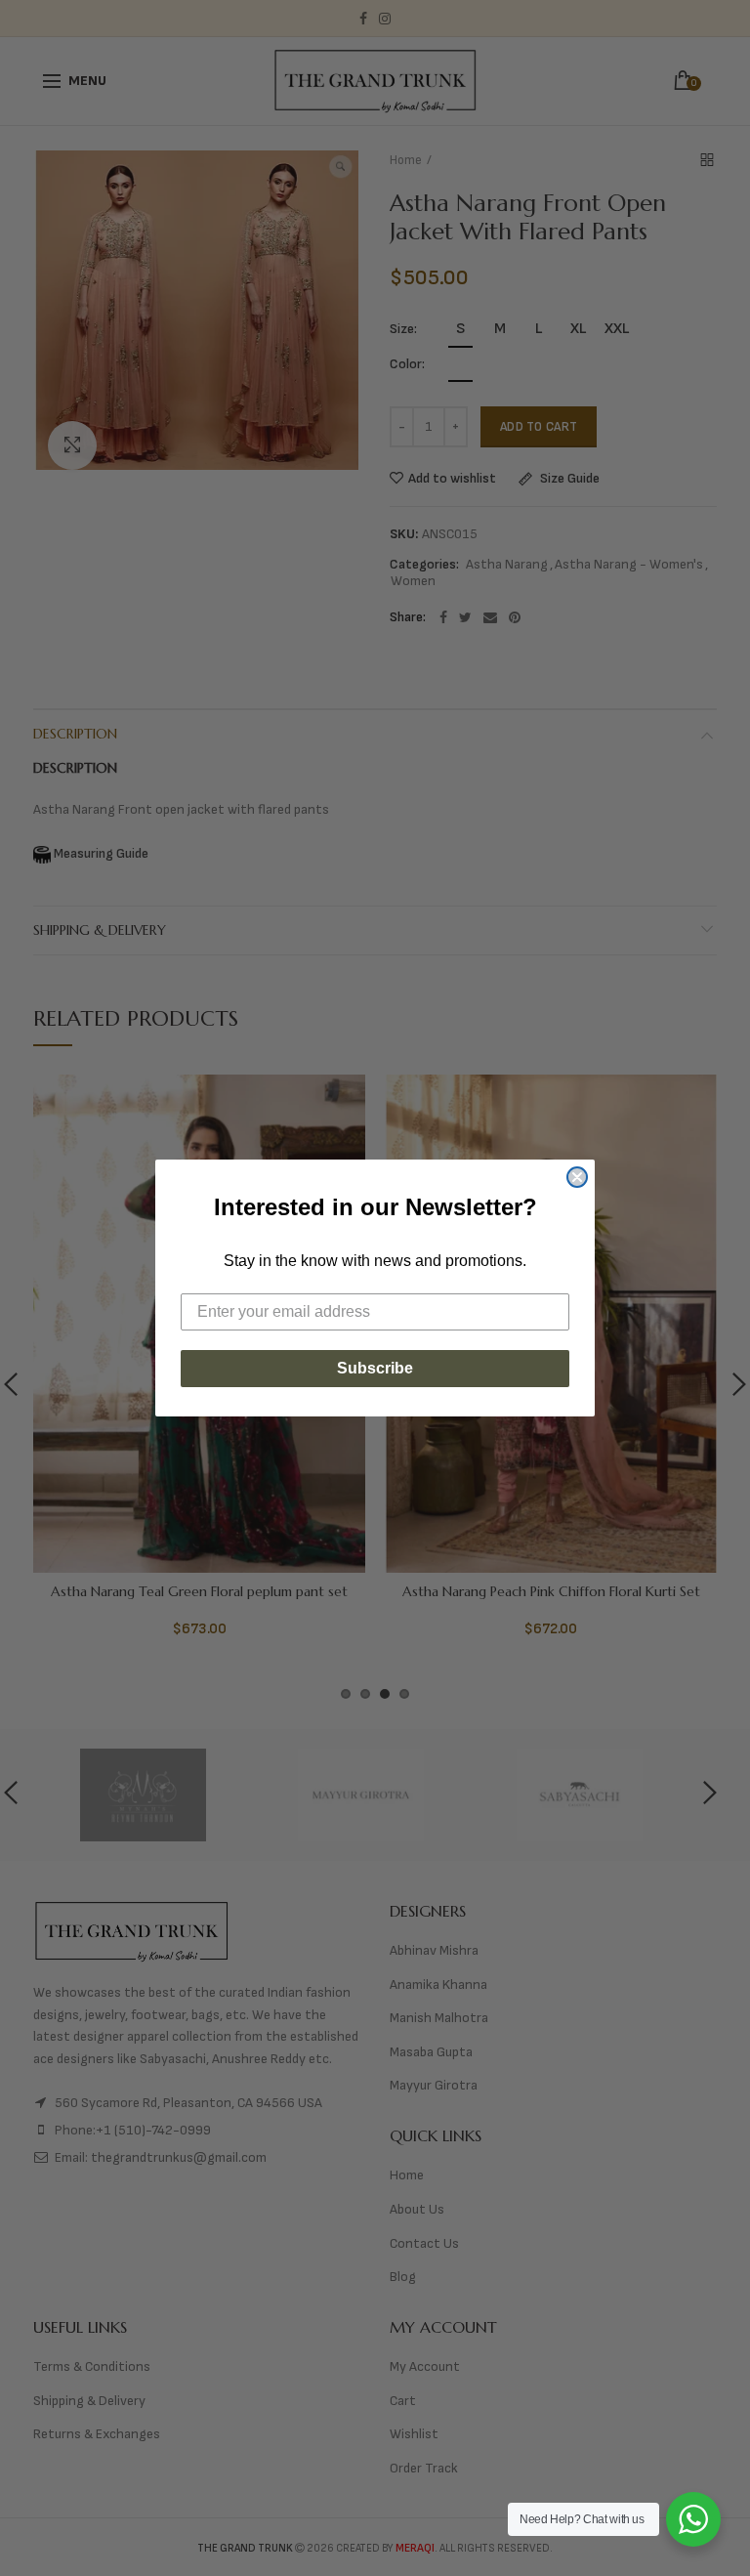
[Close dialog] (577, 1177)
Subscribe (375, 1368)
